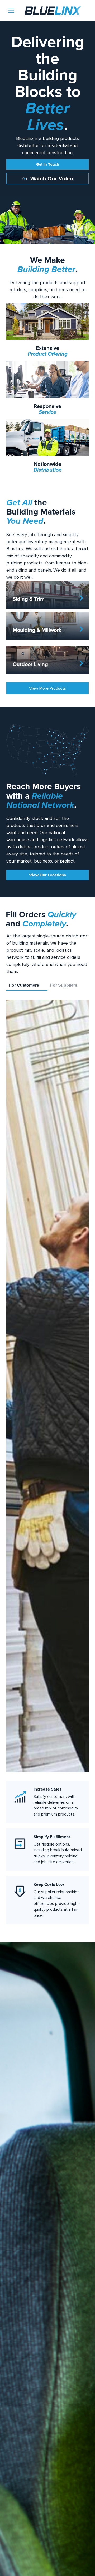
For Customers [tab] (24, 985)
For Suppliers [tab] (64, 985)
